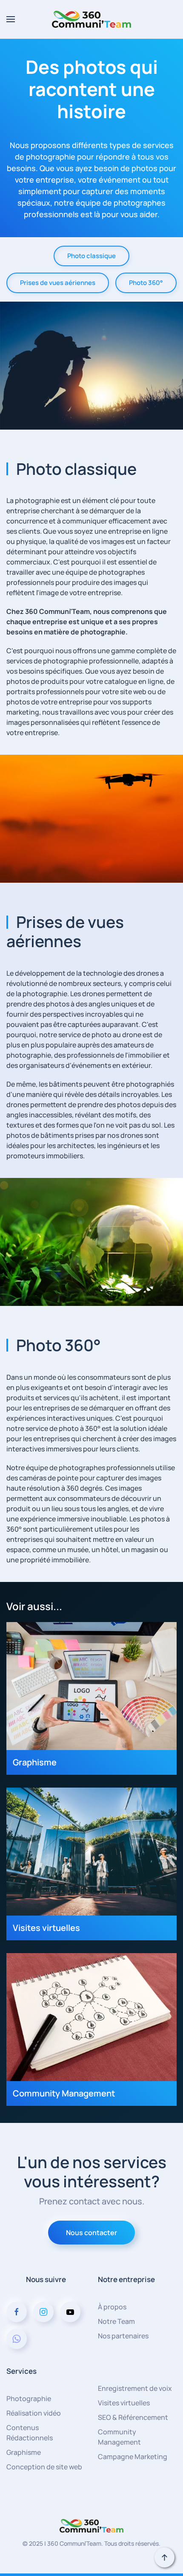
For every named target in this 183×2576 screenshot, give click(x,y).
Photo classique (91, 256)
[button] (11, 19)
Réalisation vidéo (34, 2413)
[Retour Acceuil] (91, 19)
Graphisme (24, 2452)
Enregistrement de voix (135, 2388)
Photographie (29, 2399)
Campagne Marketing (133, 2457)
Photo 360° (146, 283)
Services (21, 2371)
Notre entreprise (126, 2279)
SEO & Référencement (133, 2417)
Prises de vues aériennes (58, 283)
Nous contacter (91, 2233)
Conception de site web (44, 2467)
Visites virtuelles (124, 2403)
